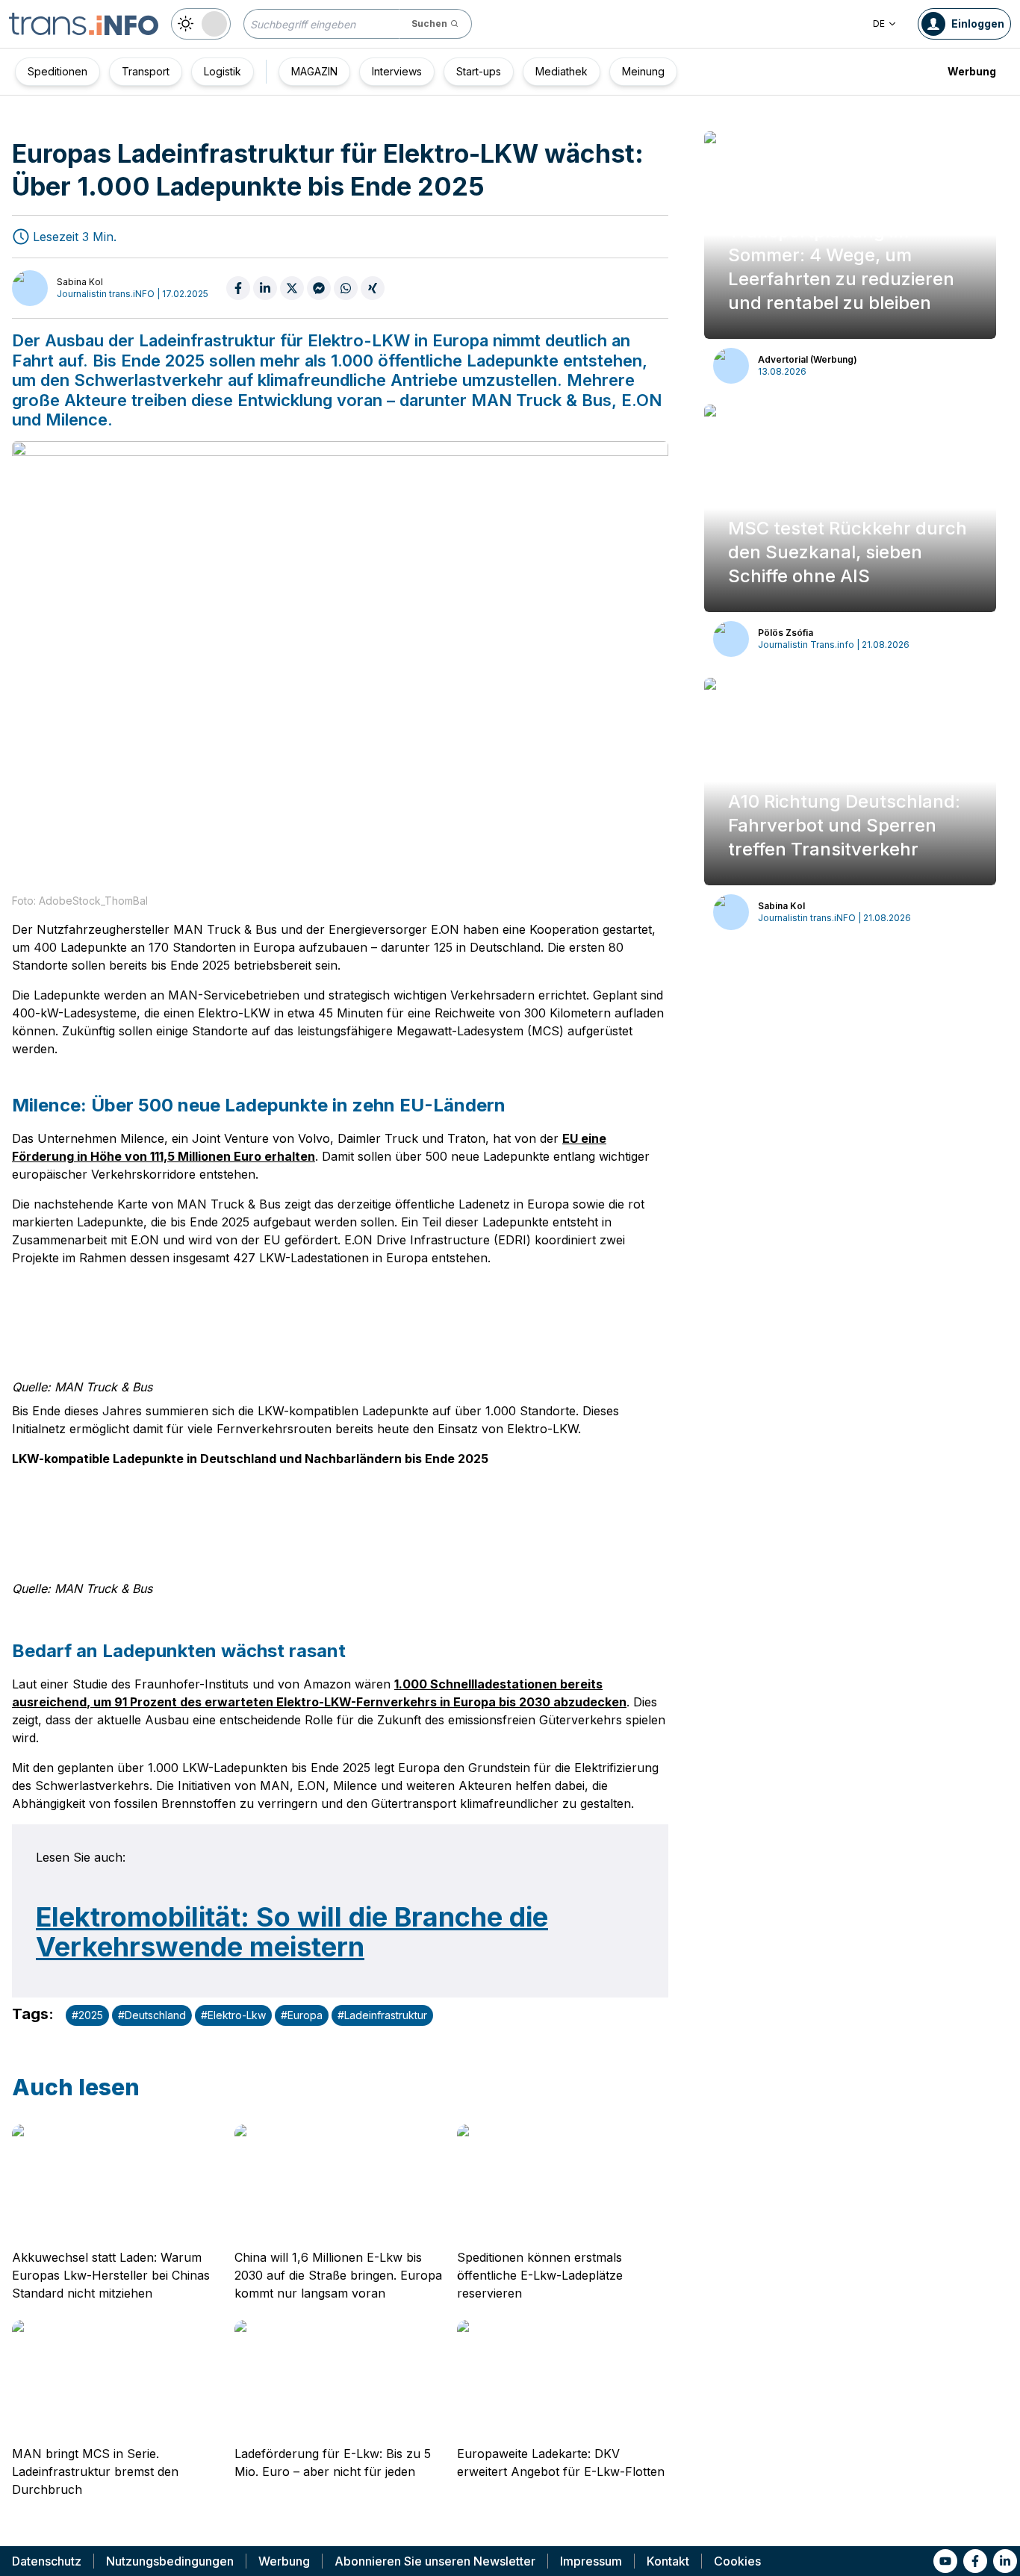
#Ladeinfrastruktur (382, 2015)
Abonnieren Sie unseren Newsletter (435, 2561)
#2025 (87, 2015)
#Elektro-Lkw (233, 2015)
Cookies (737, 2561)
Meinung (643, 71)
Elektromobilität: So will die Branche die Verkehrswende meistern (292, 1932)
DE (879, 24)
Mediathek (562, 71)
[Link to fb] (975, 2561)
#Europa (302, 2015)
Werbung (972, 71)
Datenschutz (47, 2561)
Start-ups (479, 71)
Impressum (591, 2561)
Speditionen (57, 71)
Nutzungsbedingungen (170, 2561)
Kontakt (668, 2561)
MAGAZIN (314, 71)
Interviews (397, 71)
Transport (146, 71)
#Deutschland (152, 2015)
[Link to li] (1005, 2561)
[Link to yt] (945, 2561)
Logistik (223, 71)
